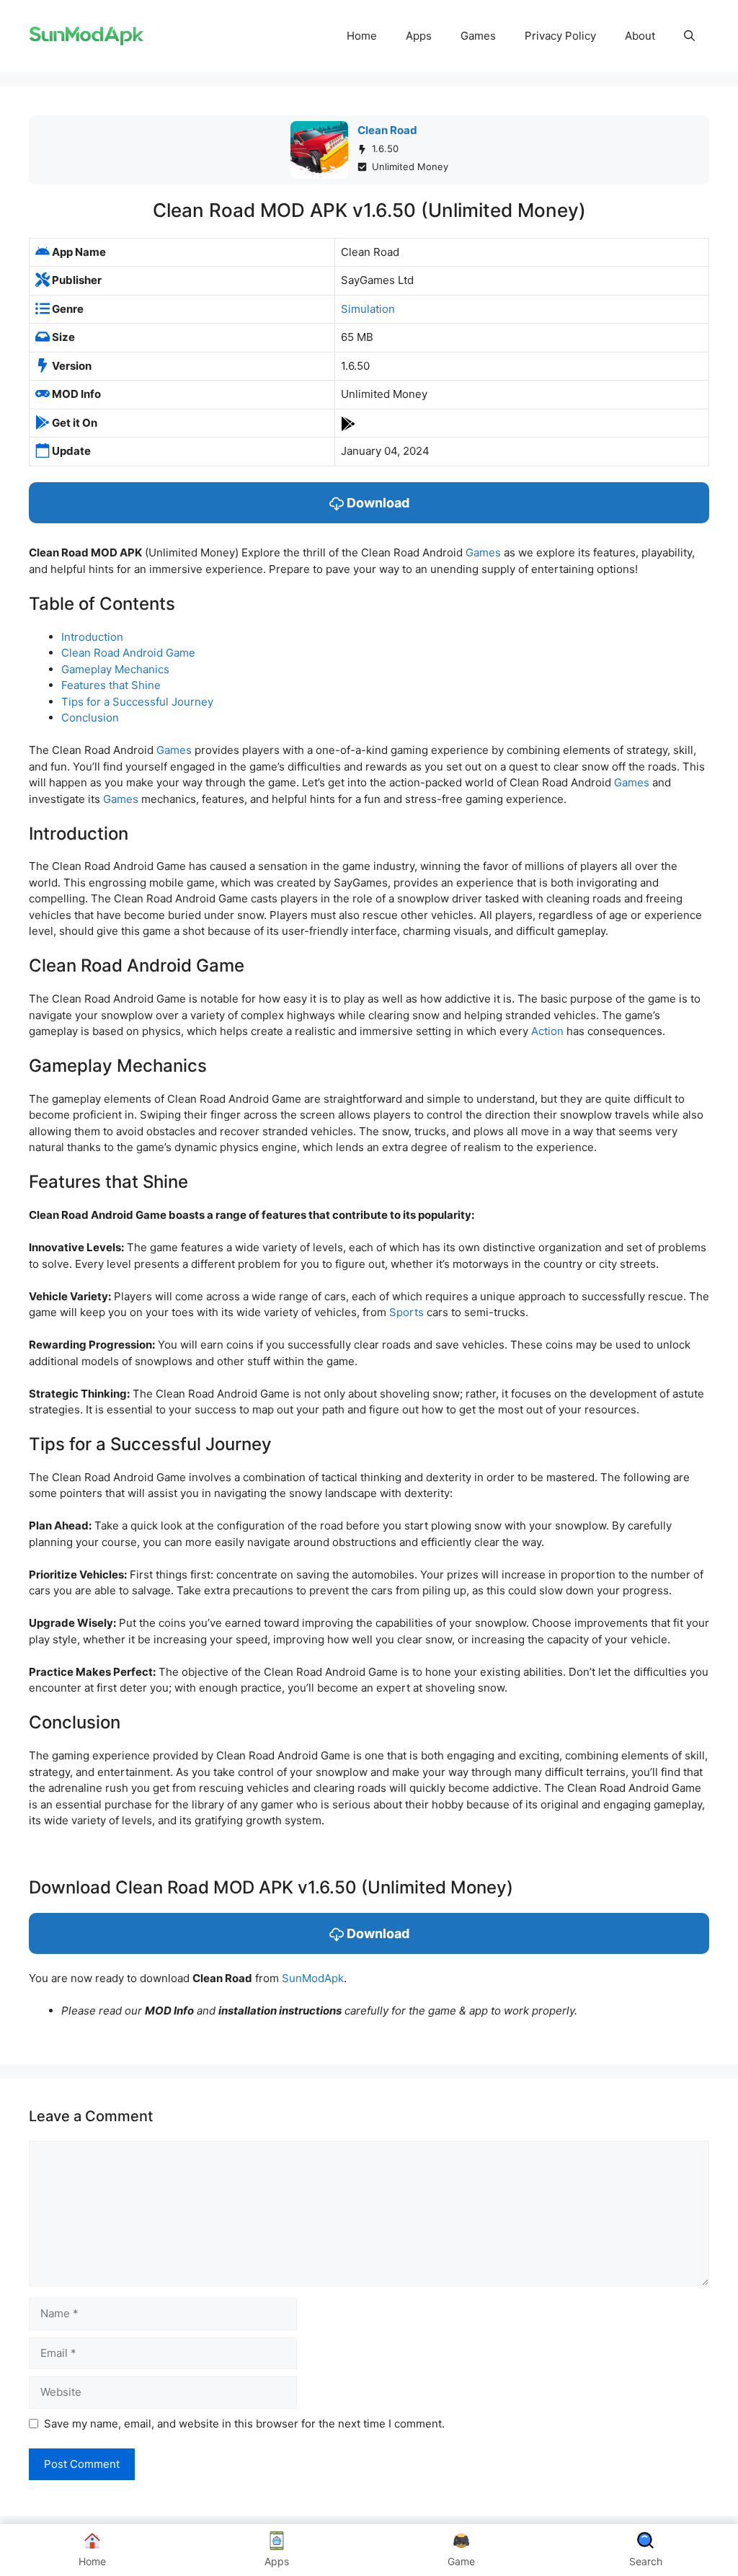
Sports (406, 1312)
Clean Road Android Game (128, 653)
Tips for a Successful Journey (137, 702)
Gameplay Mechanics (115, 669)
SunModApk (313, 1978)
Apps (419, 36)
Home (362, 36)
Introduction (92, 637)
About (640, 36)
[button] (689, 36)
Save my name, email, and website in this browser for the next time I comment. (244, 2424)
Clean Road (387, 130)
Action (547, 1031)
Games (478, 36)
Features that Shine (111, 685)
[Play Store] (348, 423)
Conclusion (90, 718)
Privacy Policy (560, 36)
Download (377, 503)
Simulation (368, 309)
